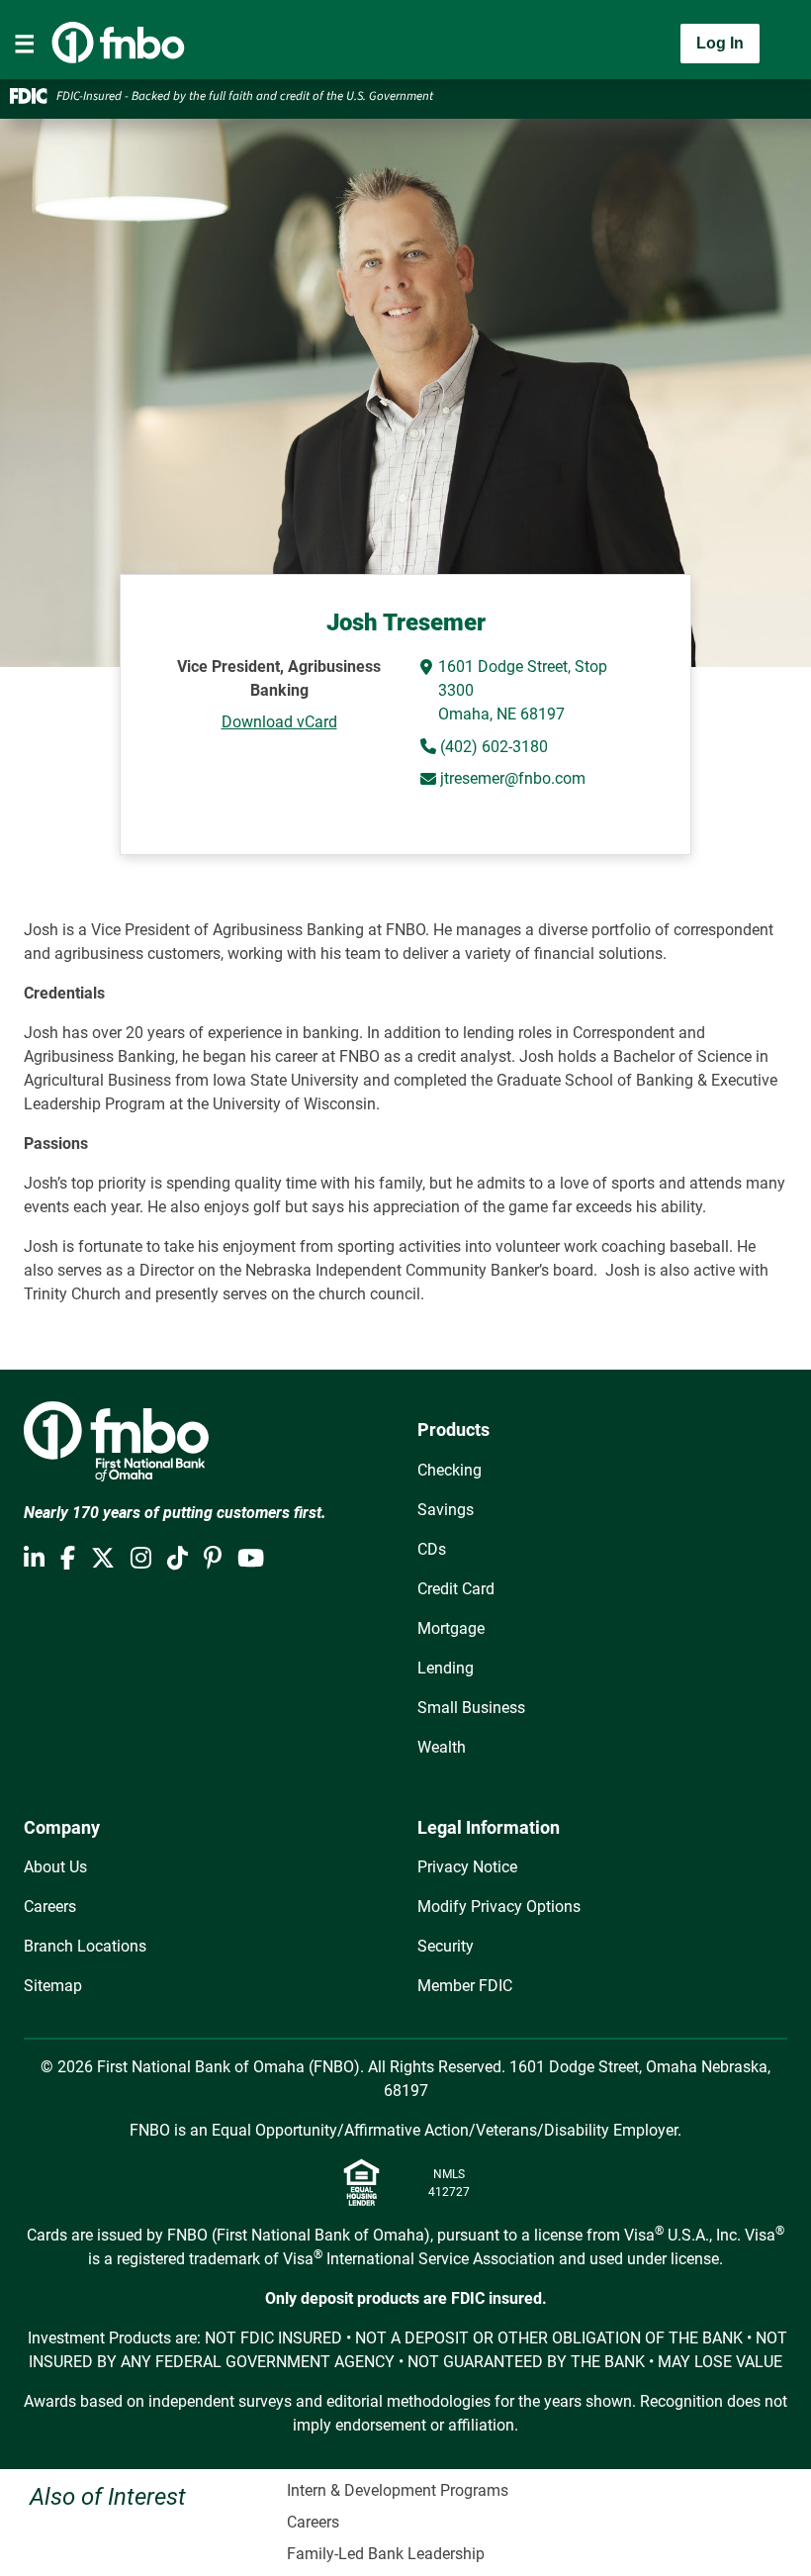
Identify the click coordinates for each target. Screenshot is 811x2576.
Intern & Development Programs (398, 2490)
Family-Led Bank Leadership (386, 2554)
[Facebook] (68, 1559)
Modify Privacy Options (499, 1907)
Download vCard (279, 722)
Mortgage (451, 1628)
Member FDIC (465, 1986)
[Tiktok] (178, 1559)
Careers (50, 1907)
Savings (446, 1510)
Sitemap (53, 1986)
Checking (450, 1470)
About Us (55, 1867)
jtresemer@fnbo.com (513, 778)
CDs (432, 1549)
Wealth (442, 1747)
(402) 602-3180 (492, 747)
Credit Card (456, 1589)
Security (446, 1946)
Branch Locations (85, 1946)
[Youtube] (251, 1559)
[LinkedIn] (34, 1559)
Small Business (471, 1708)
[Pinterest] (213, 1559)
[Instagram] (141, 1559)
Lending (446, 1668)
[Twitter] (103, 1559)
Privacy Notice (467, 1867)
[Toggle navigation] (25, 44)
